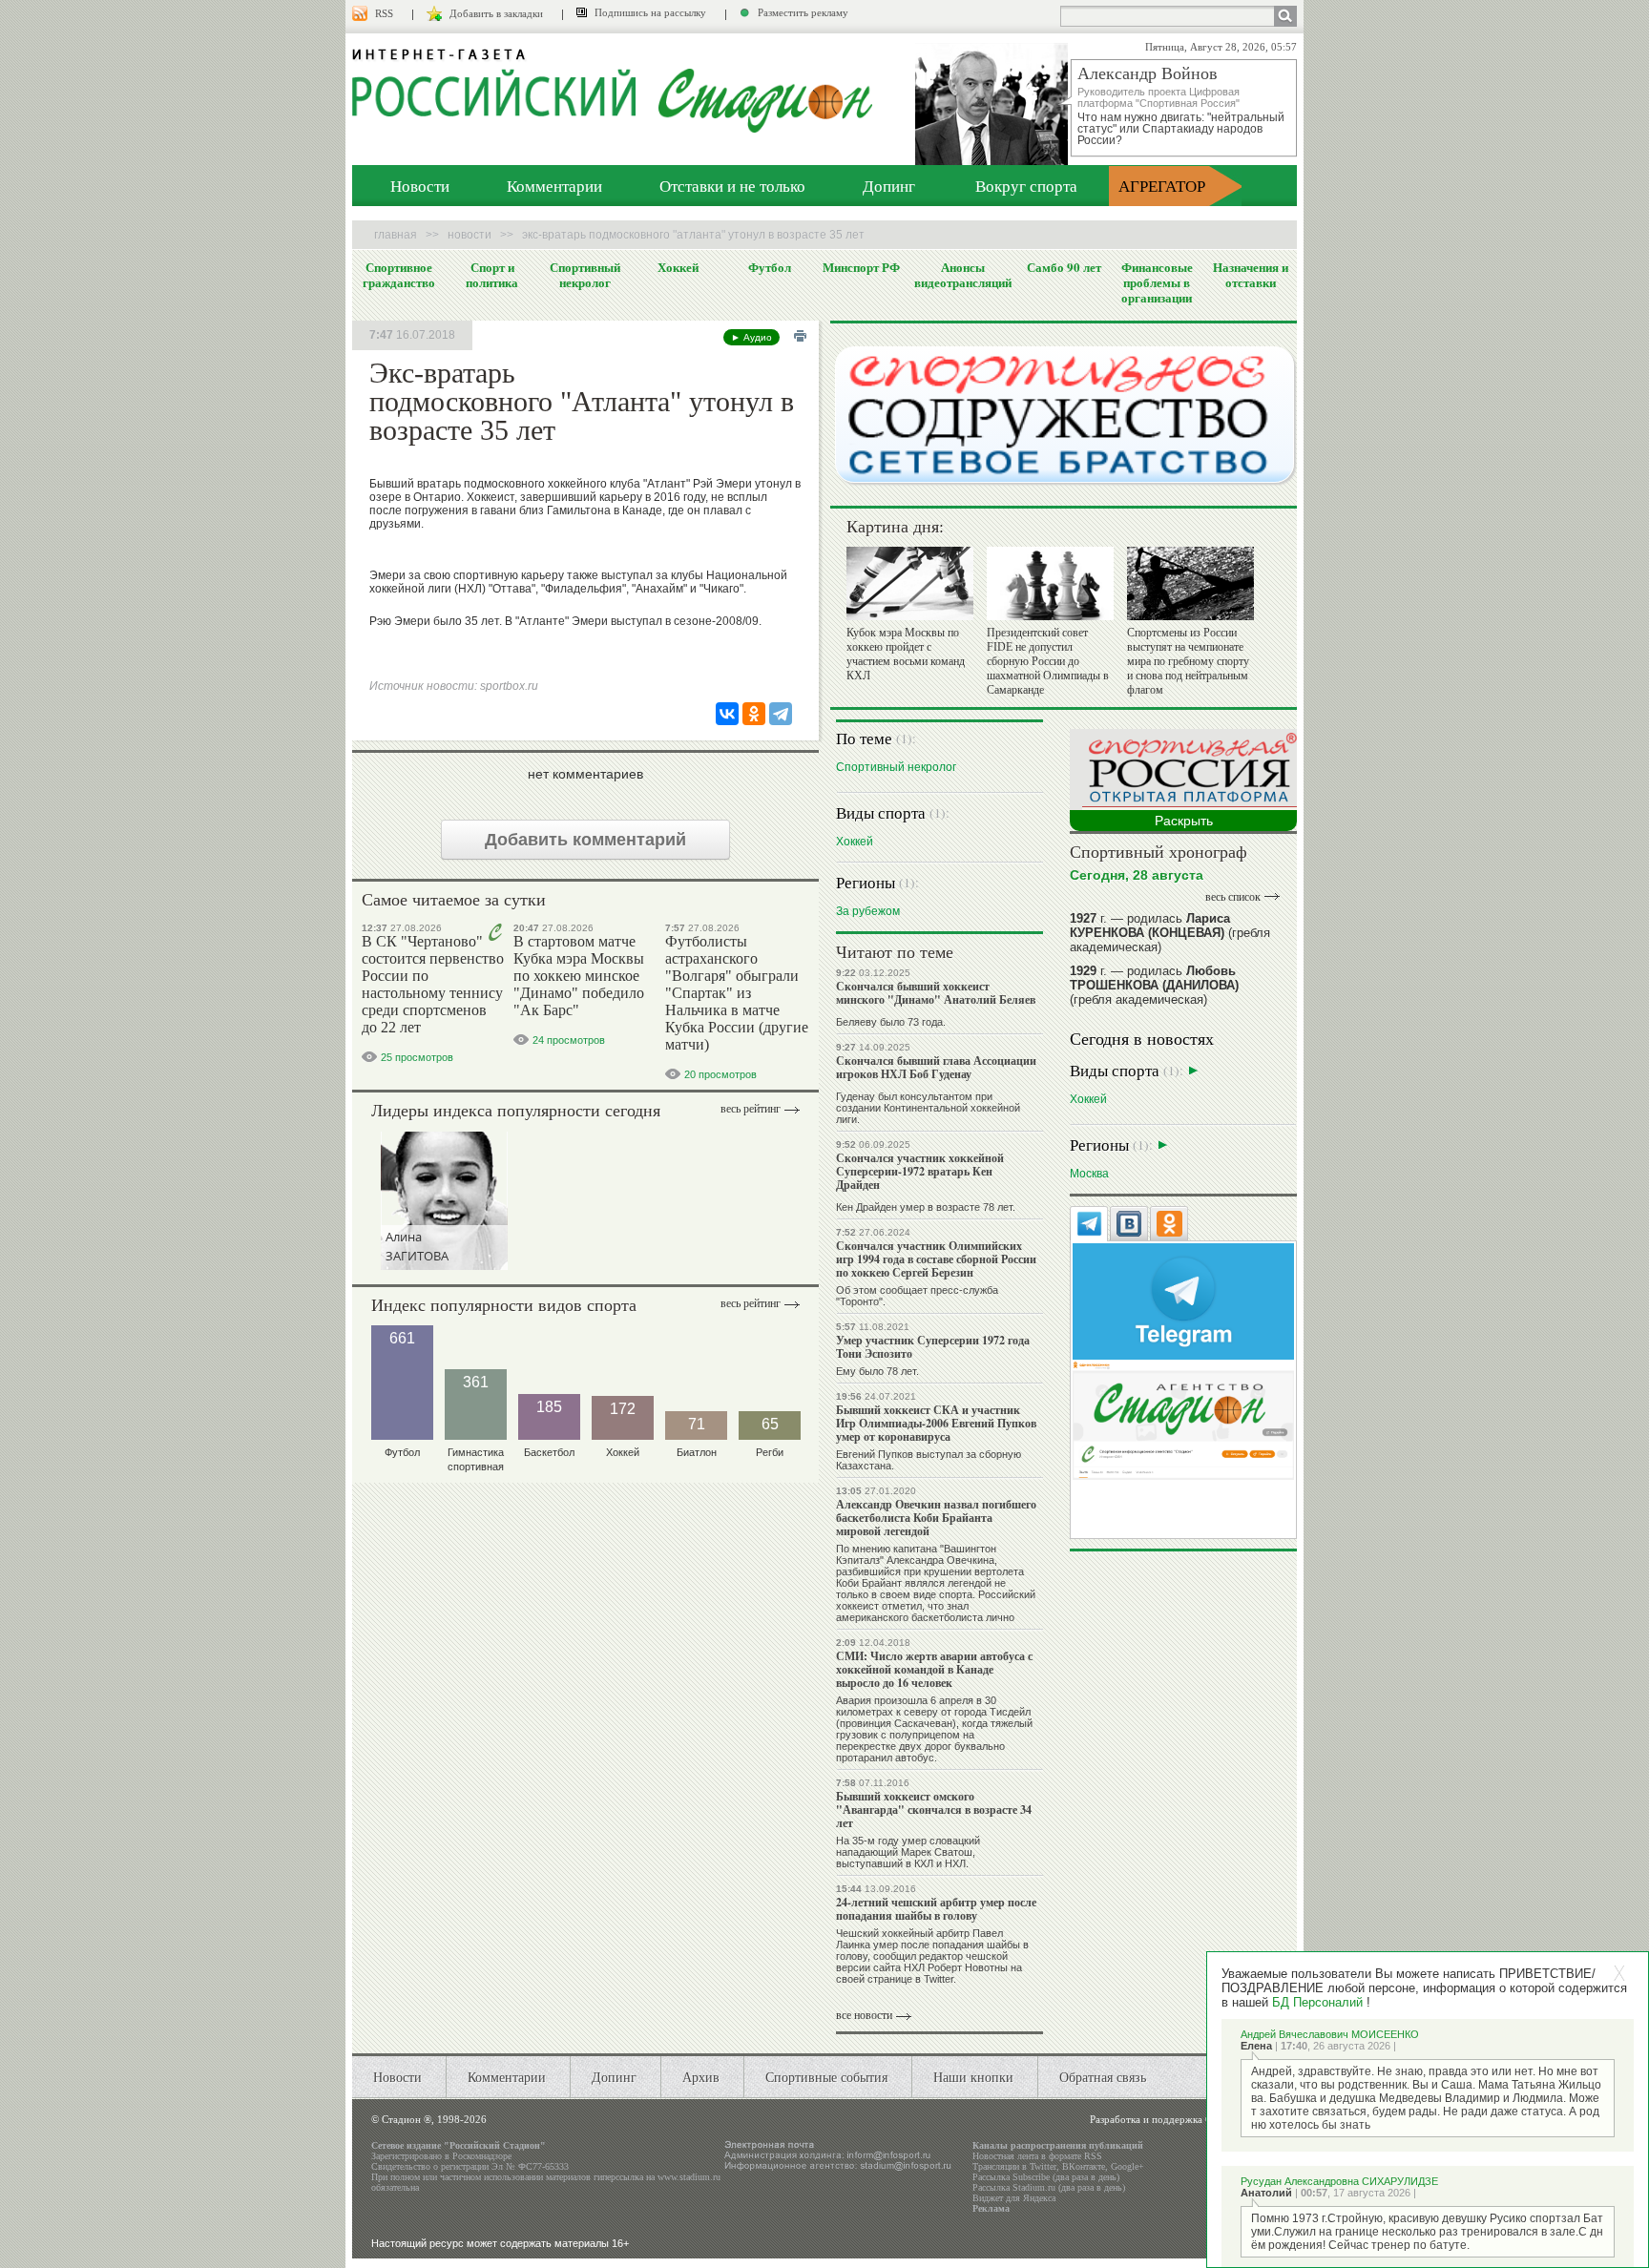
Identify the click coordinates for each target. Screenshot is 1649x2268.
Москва (1089, 1173)
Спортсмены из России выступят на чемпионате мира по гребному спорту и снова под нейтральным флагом (1188, 661)
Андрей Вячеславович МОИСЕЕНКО (1330, 2034)
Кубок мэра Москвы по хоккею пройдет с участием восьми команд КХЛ (906, 654)
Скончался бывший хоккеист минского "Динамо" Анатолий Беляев (936, 993)
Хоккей (678, 267)
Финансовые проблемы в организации (1157, 282)
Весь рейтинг (751, 1109)
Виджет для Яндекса (1014, 2198)
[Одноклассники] (754, 714)
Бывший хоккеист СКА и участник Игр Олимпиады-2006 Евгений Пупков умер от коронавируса (936, 1423)
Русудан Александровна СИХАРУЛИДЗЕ (1339, 2181)
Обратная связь (1103, 2077)
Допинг (889, 186)
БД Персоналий (1317, 2002)
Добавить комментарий (585, 840)
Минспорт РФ (861, 267)
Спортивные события (826, 2077)
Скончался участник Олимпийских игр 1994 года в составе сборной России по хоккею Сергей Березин (936, 1259)
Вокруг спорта (1026, 186)
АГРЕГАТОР (1162, 186)
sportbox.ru (509, 686)
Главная (396, 235)
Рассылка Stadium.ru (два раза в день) (1049, 2187)
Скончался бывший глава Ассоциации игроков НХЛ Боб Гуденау (936, 1067)
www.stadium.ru (689, 2177)
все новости (864, 2015)
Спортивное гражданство (399, 275)
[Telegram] (781, 714)
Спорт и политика (492, 275)
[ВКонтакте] (727, 714)
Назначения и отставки (1251, 275)
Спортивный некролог (585, 275)
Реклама (991, 2208)
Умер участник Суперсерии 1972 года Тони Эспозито (933, 1347)
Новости (420, 186)
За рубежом (868, 911)
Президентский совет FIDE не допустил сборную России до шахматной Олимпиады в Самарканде (1048, 661)
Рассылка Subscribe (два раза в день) (1046, 2177)
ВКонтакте (1084, 2166)
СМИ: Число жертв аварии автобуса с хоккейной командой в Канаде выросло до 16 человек (934, 1669)
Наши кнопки (973, 2077)
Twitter (1043, 2166)
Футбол (770, 267)
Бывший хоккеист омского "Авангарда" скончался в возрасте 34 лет (934, 1810)
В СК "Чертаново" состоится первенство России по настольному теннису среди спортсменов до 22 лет (433, 984)
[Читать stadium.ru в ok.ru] (1183, 1419)
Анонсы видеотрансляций (963, 275)
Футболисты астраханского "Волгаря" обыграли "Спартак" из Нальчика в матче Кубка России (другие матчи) (737, 993)
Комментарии (554, 186)
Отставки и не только (732, 186)
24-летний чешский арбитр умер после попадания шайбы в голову (936, 1909)
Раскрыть (1184, 821)
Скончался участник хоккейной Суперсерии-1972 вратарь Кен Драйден (920, 1171)
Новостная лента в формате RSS (1037, 2156)
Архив (701, 2077)
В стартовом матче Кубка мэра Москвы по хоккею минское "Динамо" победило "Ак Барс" (579, 976)
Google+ (1127, 2166)
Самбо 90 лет (1064, 267)
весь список (1233, 897)
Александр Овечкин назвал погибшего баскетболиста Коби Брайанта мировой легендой (936, 1518)
